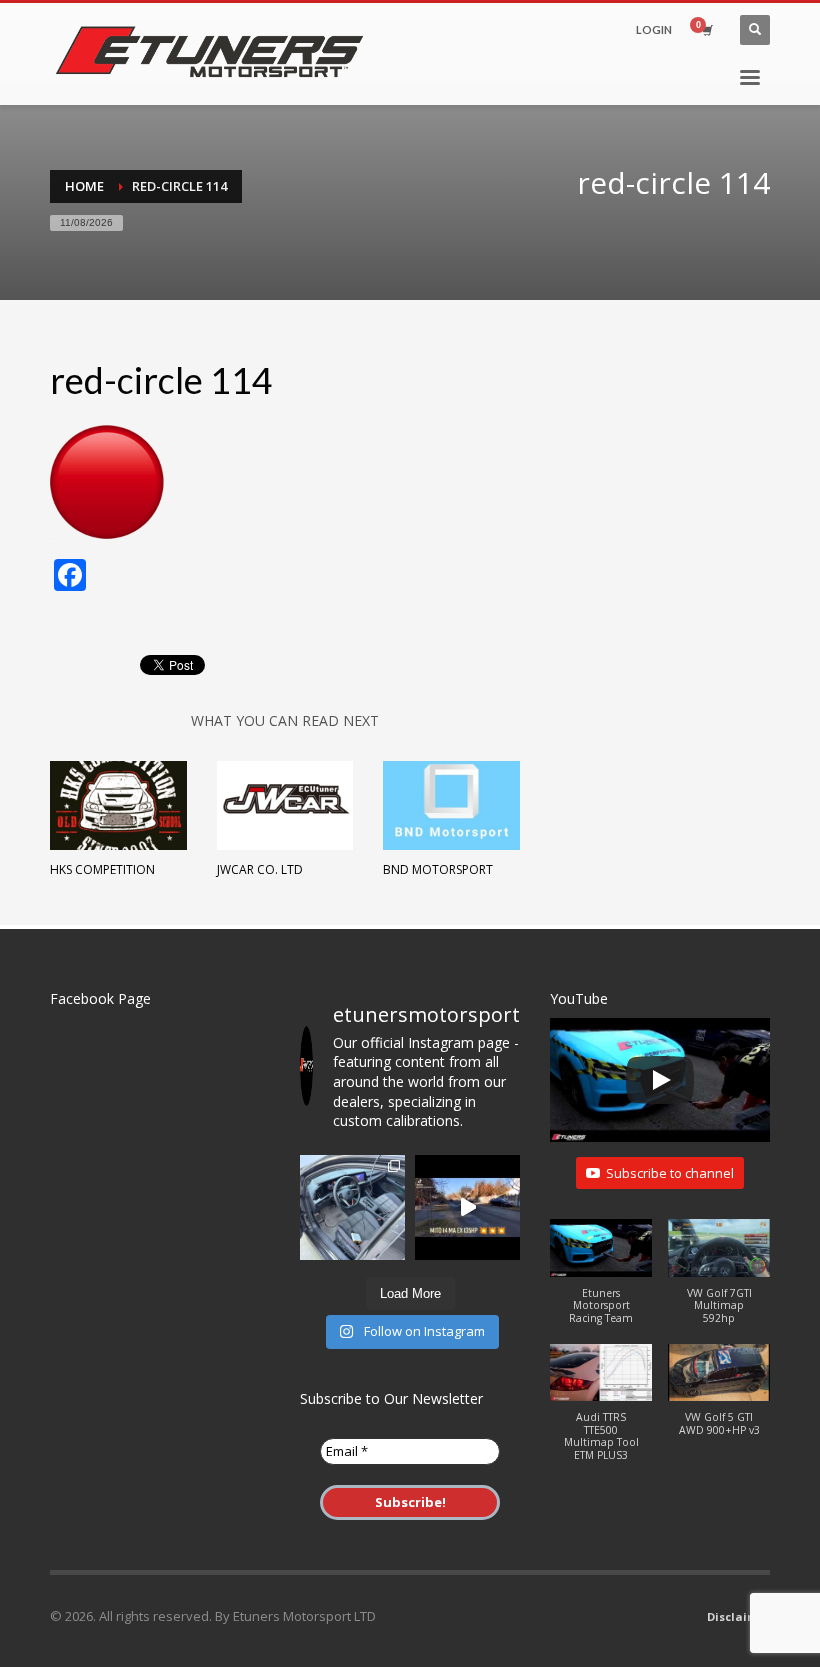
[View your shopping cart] (706, 30)
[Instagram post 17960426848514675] (467, 1207)
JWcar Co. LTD (260, 869)
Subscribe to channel (670, 1173)
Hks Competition (102, 869)
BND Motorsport (438, 869)
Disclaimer (738, 1616)
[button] (601, 1281)
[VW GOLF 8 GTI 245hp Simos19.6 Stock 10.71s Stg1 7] (352, 1207)
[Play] (660, 1080)
